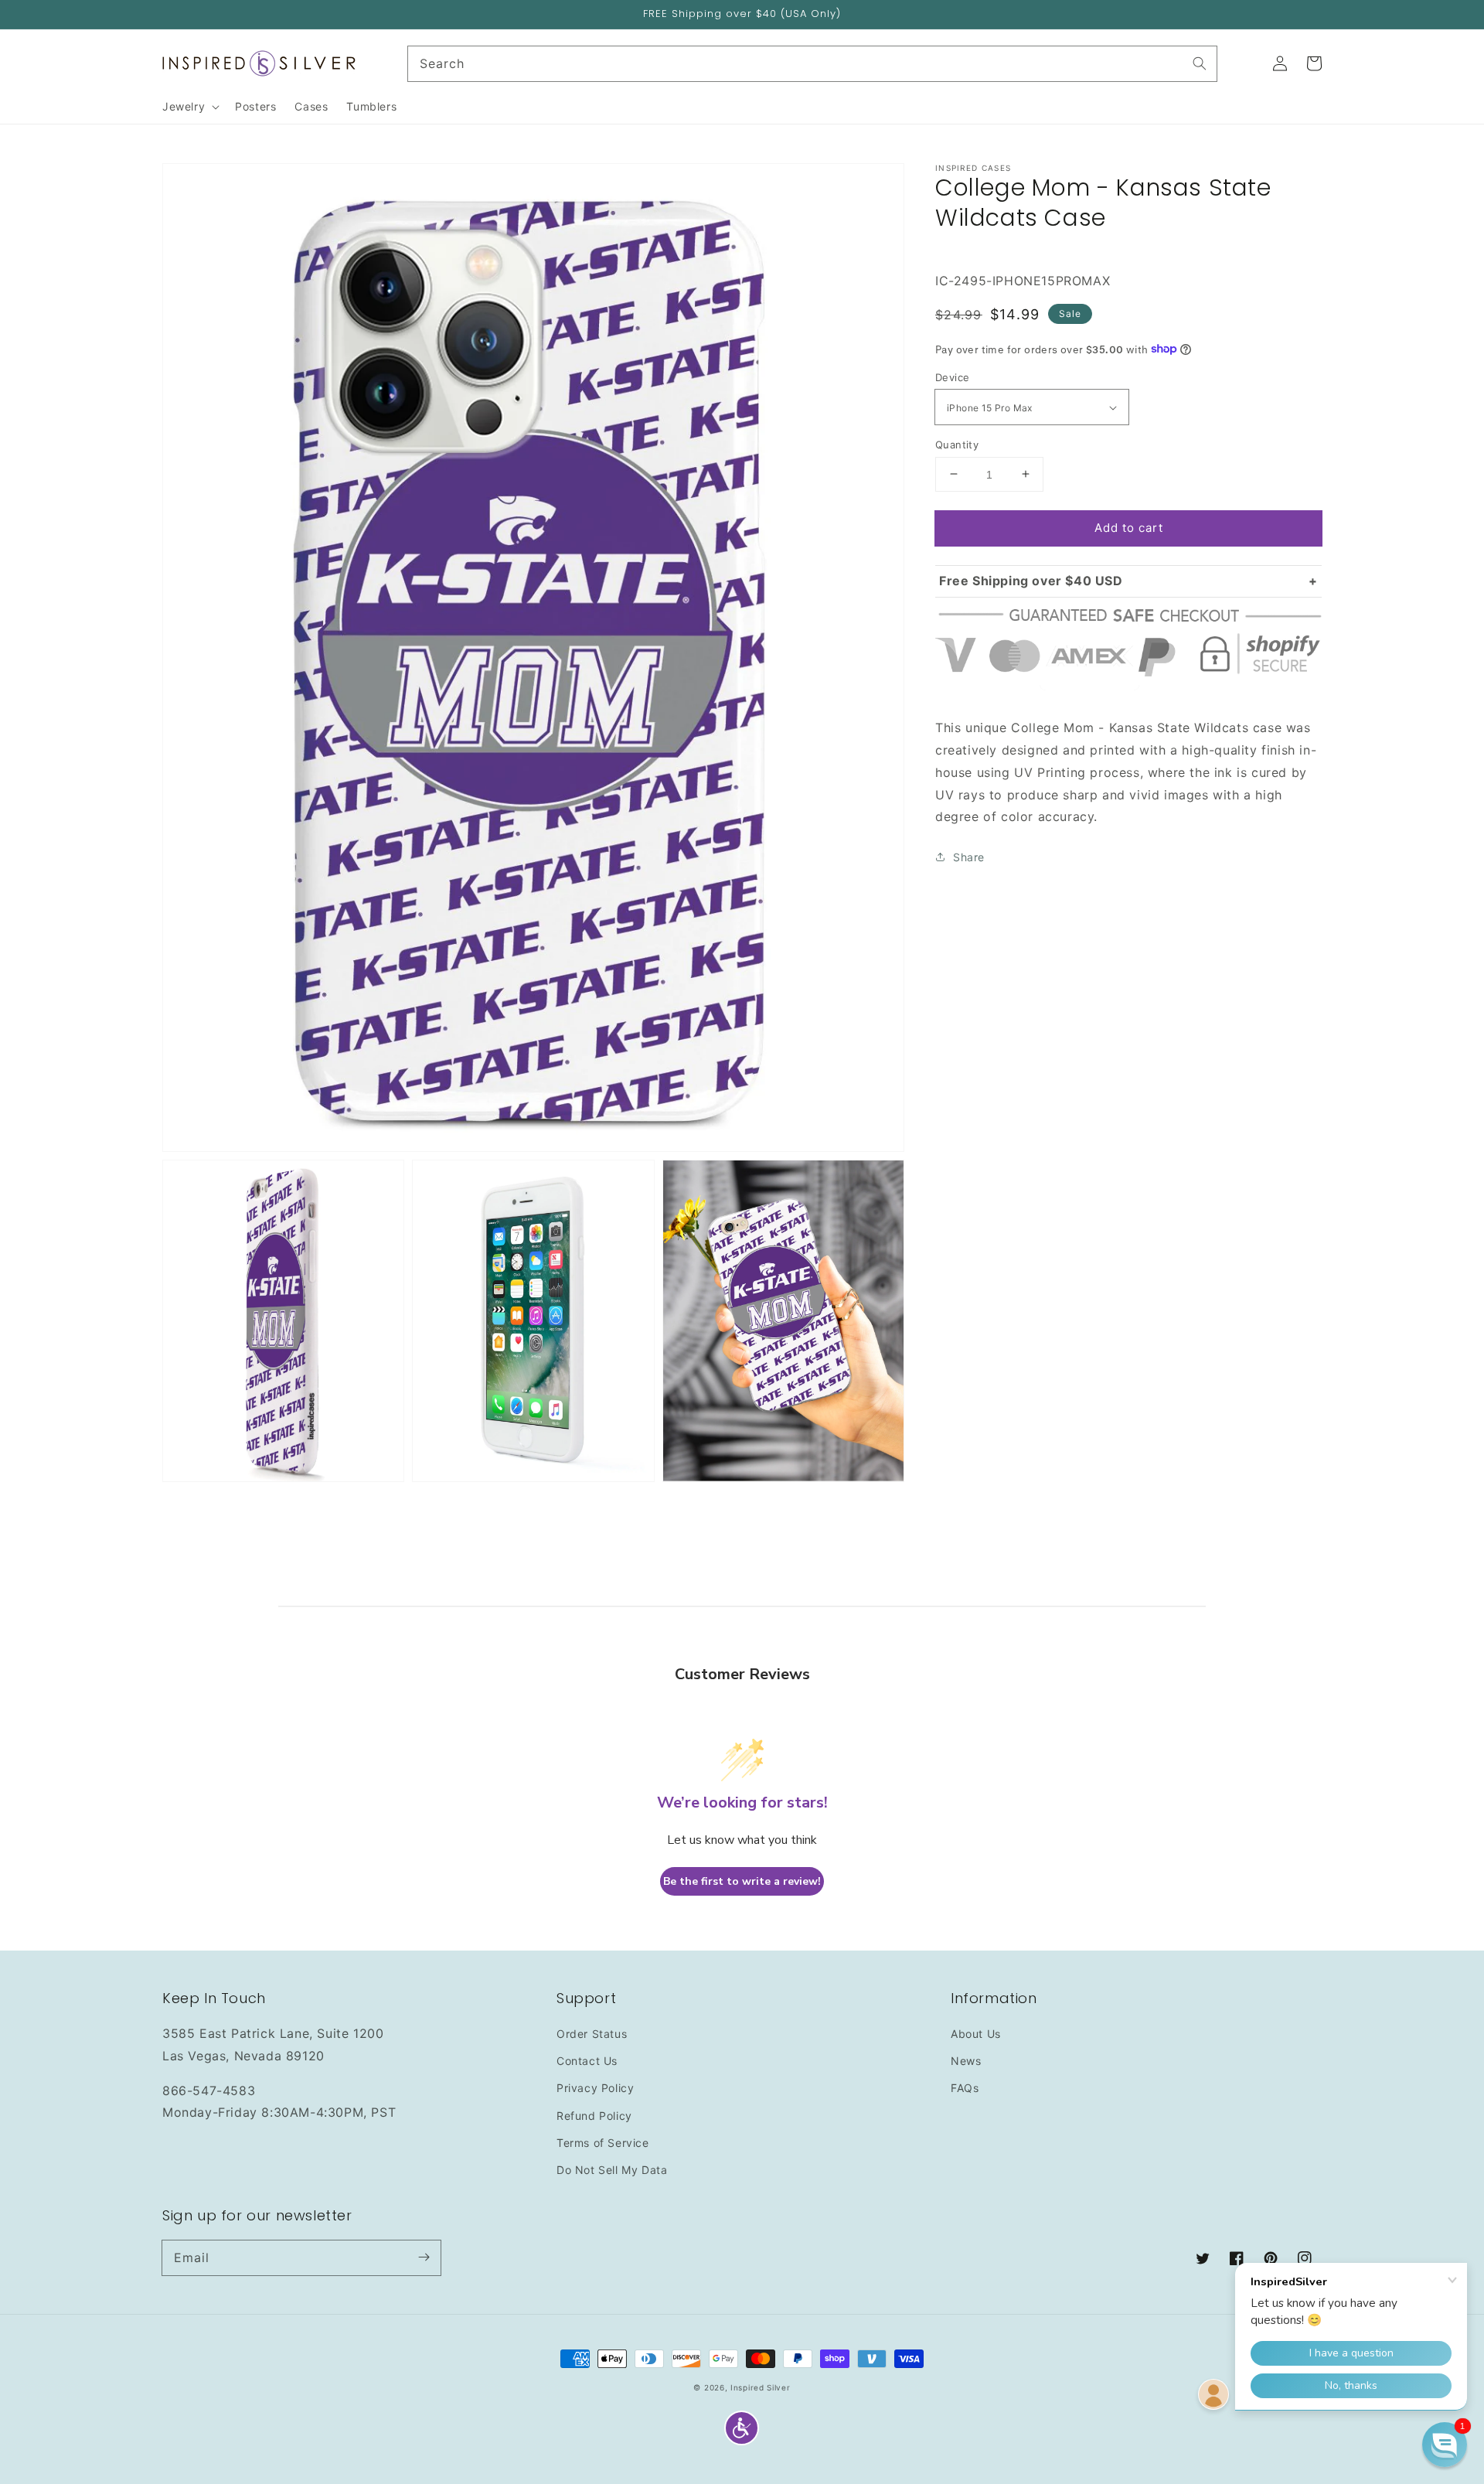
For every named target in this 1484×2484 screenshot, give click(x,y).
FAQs (965, 2088)
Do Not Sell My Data (612, 2170)
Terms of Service (603, 2143)
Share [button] (969, 856)
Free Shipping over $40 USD (1031, 581)
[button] (742, 2428)
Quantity (957, 444)
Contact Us (587, 2061)
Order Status (592, 2034)
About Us (976, 2034)
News (966, 2061)
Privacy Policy (595, 2088)
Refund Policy (594, 2116)
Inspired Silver (761, 2387)
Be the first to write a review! (742, 1881)
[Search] (1200, 63)
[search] (813, 64)
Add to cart (1129, 527)
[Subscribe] (424, 2257)
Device (952, 377)
